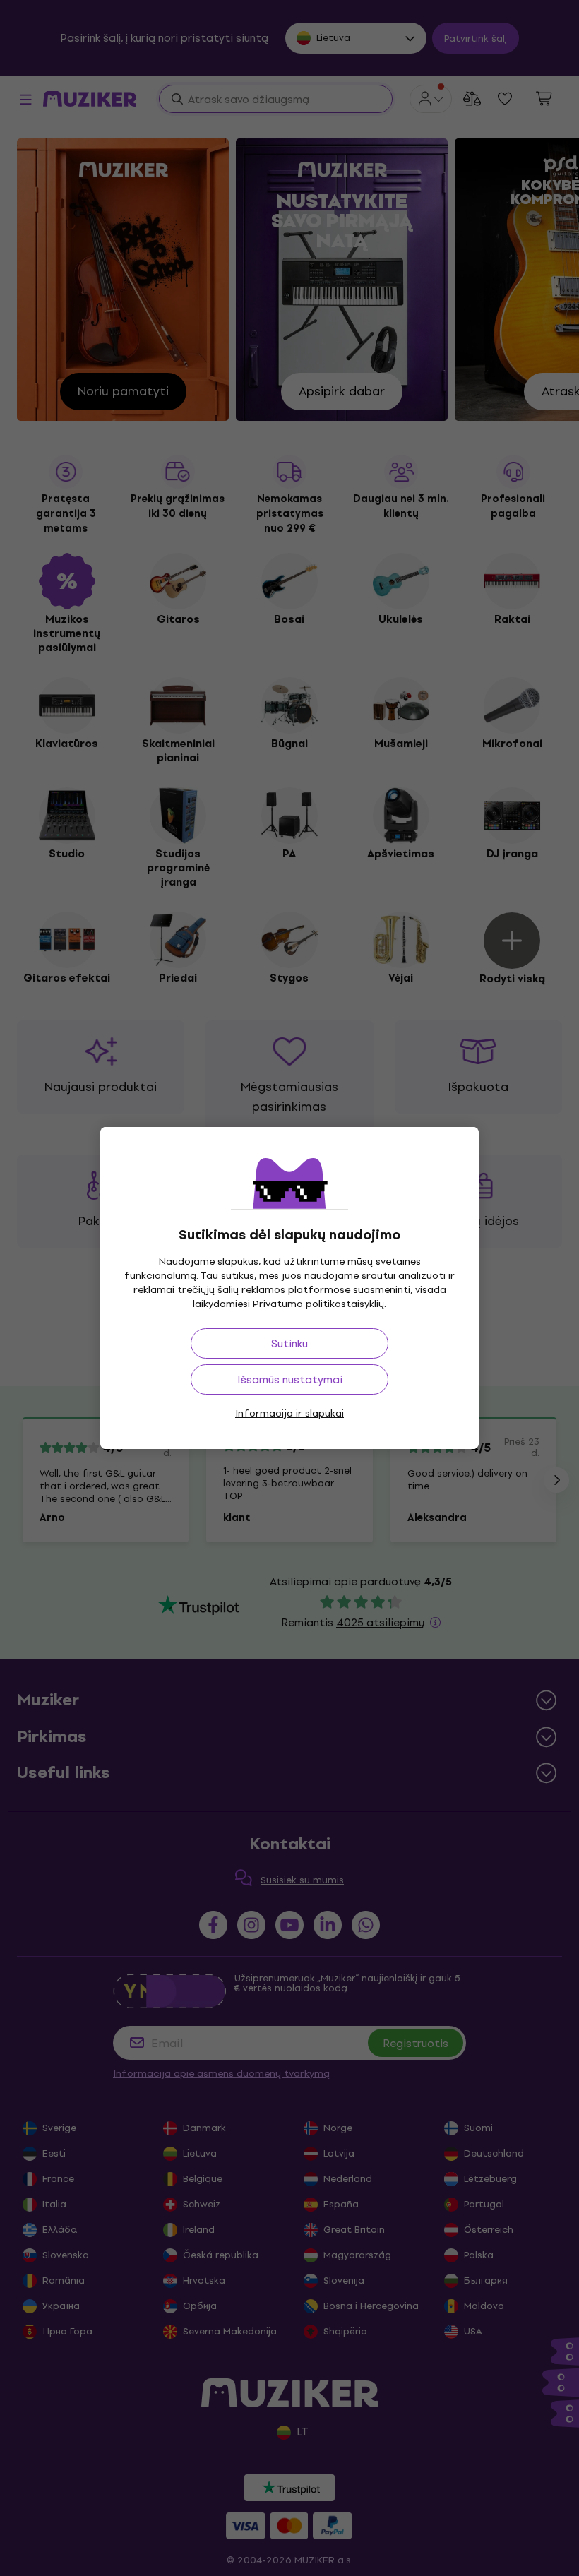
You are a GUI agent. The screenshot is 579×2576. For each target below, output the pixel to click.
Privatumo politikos (299, 1304)
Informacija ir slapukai (289, 1413)
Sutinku (289, 1343)
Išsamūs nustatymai (290, 1379)
